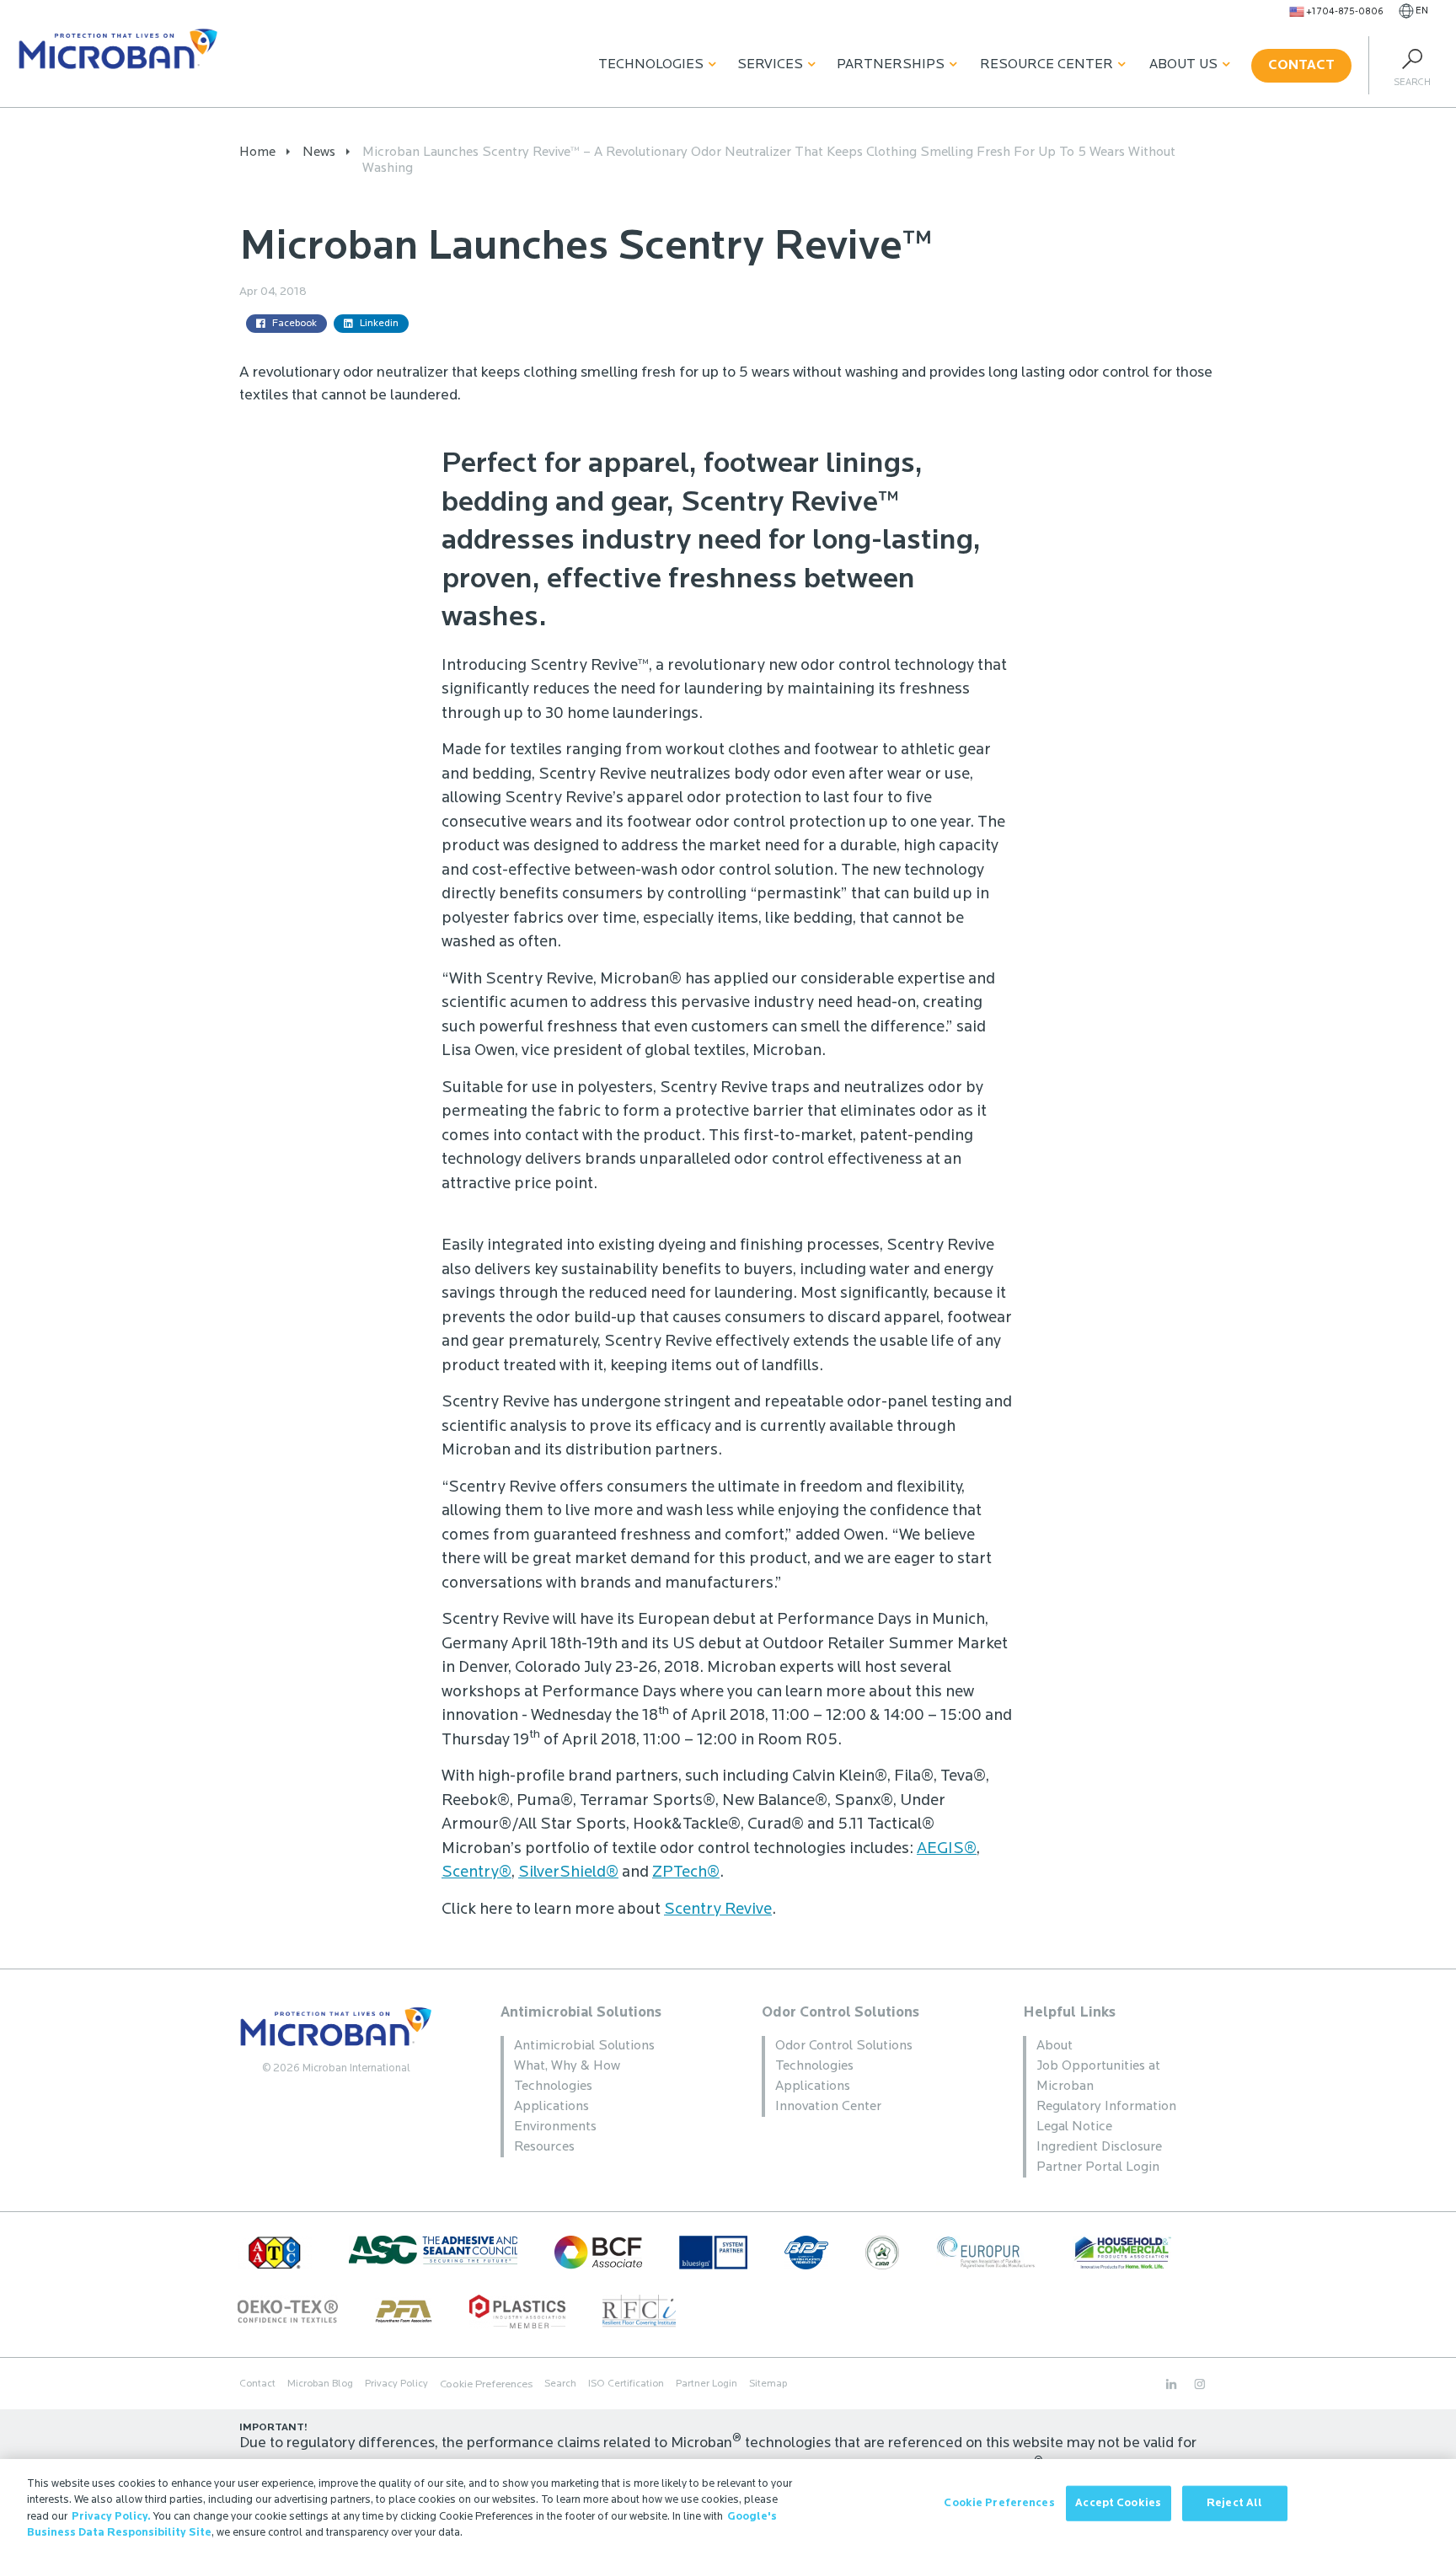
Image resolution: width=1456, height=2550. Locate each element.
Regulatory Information (1106, 2107)
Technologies (651, 65)
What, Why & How (567, 2066)
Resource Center (1046, 65)
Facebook (294, 324)
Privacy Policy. (111, 2517)
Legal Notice (1074, 2127)
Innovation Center (828, 2107)
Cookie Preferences (999, 2503)
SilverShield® (568, 1873)
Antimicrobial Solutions (581, 2013)
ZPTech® (686, 1873)
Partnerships (891, 65)
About (1055, 2046)
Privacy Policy (396, 2384)
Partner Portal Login (1098, 2167)
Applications (551, 2107)
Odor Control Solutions (840, 2013)
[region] (728, 2504)
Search (560, 2384)
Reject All (1234, 2503)
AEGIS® (947, 1849)
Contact (1301, 66)
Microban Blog (320, 2384)
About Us (1183, 65)
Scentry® (476, 1873)
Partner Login (707, 2384)
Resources (544, 2147)
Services (770, 65)
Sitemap (768, 2384)
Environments (555, 2127)
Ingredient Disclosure (1099, 2147)
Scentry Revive (718, 1910)
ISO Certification (626, 2384)
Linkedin (379, 324)
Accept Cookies (1118, 2503)
